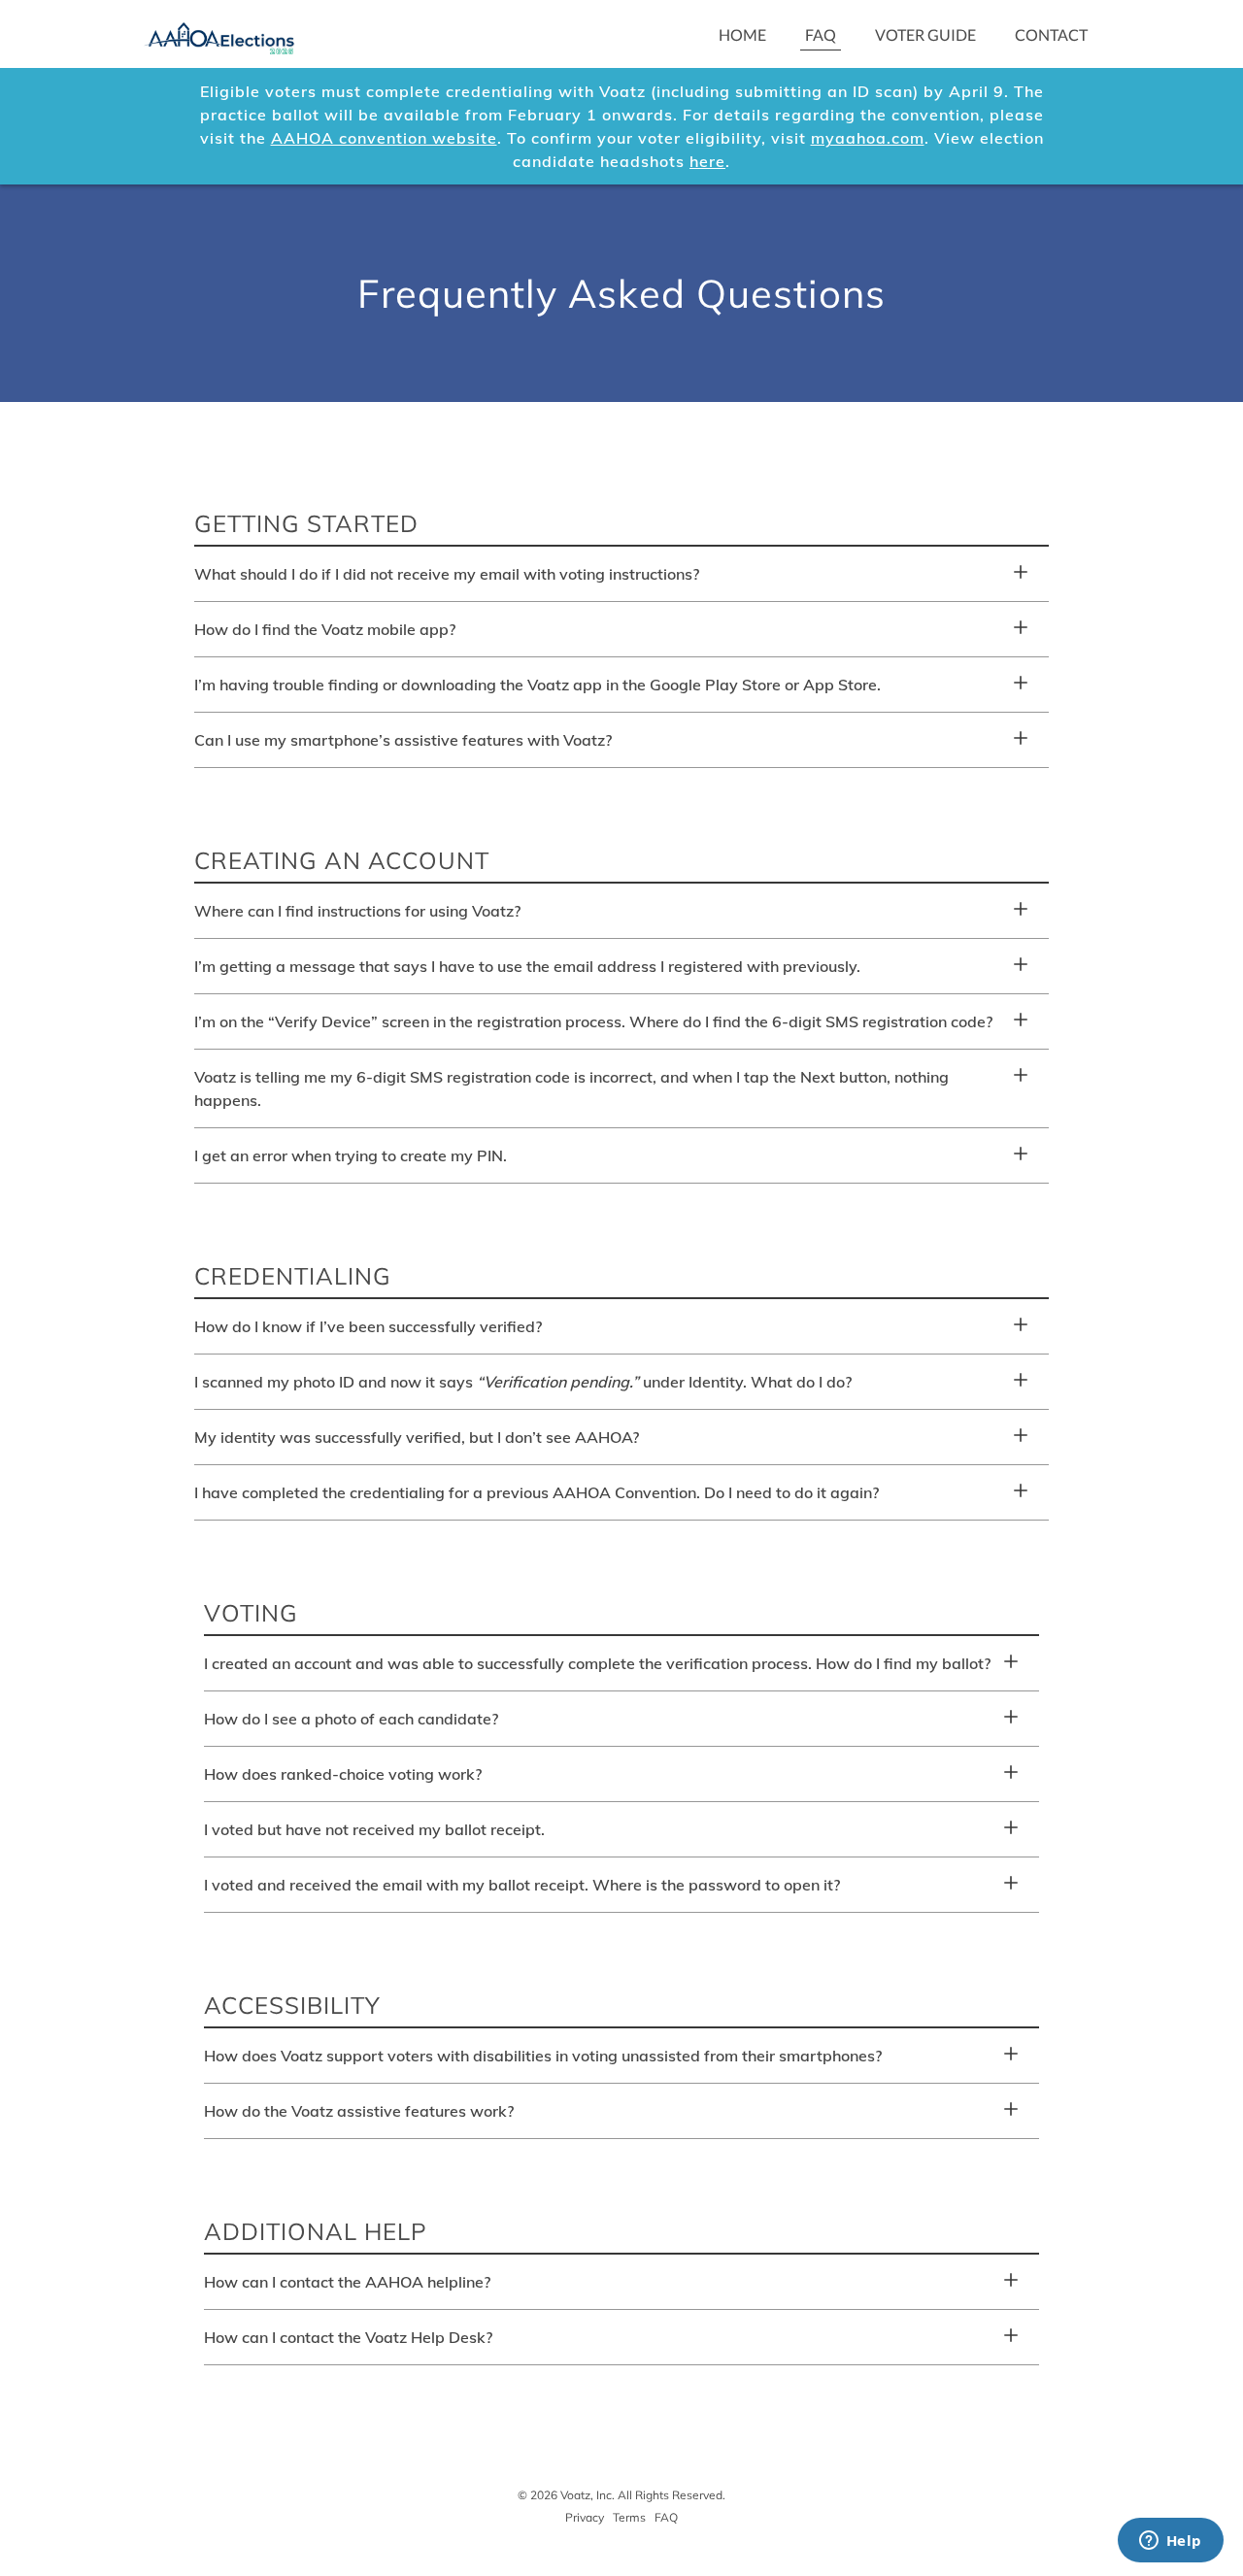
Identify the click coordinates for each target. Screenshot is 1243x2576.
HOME (742, 34)
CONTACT (1051, 34)
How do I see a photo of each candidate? (351, 1719)
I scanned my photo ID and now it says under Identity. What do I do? (523, 1382)
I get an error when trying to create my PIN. (351, 1155)
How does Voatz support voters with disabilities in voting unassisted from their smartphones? (543, 2056)
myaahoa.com (868, 138)
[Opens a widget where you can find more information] (1170, 2542)
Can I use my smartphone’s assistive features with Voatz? (403, 740)
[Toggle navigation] (340, 34)
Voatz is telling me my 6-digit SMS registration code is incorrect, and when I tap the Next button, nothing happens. (571, 1088)
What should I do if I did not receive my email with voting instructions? (447, 574)
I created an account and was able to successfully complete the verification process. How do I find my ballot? (597, 1663)
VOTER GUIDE (925, 34)
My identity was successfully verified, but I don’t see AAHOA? (417, 1437)
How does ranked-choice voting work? (343, 1774)
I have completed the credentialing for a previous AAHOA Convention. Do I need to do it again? (537, 1492)
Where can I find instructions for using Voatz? (357, 911)
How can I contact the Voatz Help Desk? (348, 2337)
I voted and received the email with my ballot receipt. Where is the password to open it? (522, 1885)
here (707, 161)
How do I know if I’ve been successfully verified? (368, 1326)
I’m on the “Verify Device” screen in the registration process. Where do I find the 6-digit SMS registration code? (593, 1021)
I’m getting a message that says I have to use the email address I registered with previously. (527, 966)
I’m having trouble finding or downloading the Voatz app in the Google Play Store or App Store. (538, 685)
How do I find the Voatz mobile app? (325, 629)
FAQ (821, 34)
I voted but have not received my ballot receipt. (374, 1829)
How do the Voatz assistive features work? (359, 2111)
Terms (629, 2517)
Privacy (585, 2517)
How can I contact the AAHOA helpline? (347, 2282)
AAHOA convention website (384, 138)
